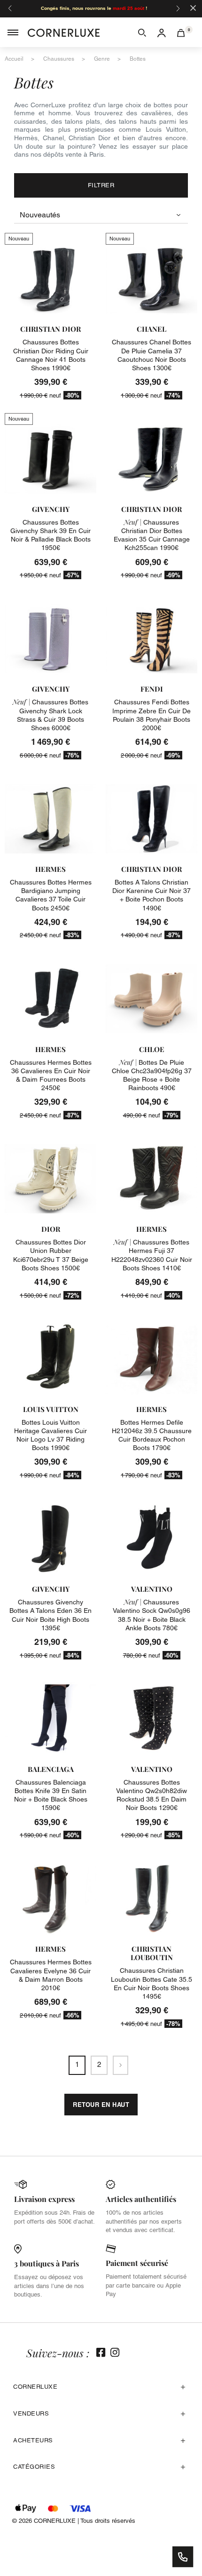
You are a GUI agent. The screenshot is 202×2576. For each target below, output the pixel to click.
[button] (142, 32)
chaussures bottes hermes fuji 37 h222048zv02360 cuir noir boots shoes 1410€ (152, 1255)
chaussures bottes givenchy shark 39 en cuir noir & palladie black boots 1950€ (50, 535)
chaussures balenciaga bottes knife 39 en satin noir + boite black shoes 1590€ (51, 1795)
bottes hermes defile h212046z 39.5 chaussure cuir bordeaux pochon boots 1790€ (152, 1435)
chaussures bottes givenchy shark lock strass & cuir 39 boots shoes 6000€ (50, 715)
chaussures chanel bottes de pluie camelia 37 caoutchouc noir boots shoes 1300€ (151, 355)
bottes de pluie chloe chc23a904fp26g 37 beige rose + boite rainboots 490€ (152, 1075)
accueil (14, 59)
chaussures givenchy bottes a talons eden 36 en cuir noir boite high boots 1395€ (50, 1615)
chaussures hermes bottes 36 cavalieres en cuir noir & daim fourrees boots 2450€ (51, 1075)
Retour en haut (101, 2105)
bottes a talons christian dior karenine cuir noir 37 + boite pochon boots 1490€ (151, 895)
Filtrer (101, 185)
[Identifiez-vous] (162, 32)
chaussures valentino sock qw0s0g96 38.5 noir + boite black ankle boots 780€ (151, 1615)
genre (102, 59)
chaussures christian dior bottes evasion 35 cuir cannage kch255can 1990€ (152, 535)
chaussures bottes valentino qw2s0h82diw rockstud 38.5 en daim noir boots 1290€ (151, 1795)
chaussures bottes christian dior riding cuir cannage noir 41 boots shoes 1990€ (51, 355)
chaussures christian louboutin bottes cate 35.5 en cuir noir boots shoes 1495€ (151, 1983)
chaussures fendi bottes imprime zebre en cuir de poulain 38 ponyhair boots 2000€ (151, 715)
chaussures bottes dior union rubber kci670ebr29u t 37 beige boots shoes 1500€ (51, 1255)
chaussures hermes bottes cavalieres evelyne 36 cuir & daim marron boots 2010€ (51, 1975)
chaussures (59, 59)
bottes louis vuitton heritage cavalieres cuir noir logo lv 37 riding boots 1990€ (50, 1435)
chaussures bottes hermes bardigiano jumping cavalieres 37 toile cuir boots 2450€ (51, 895)
